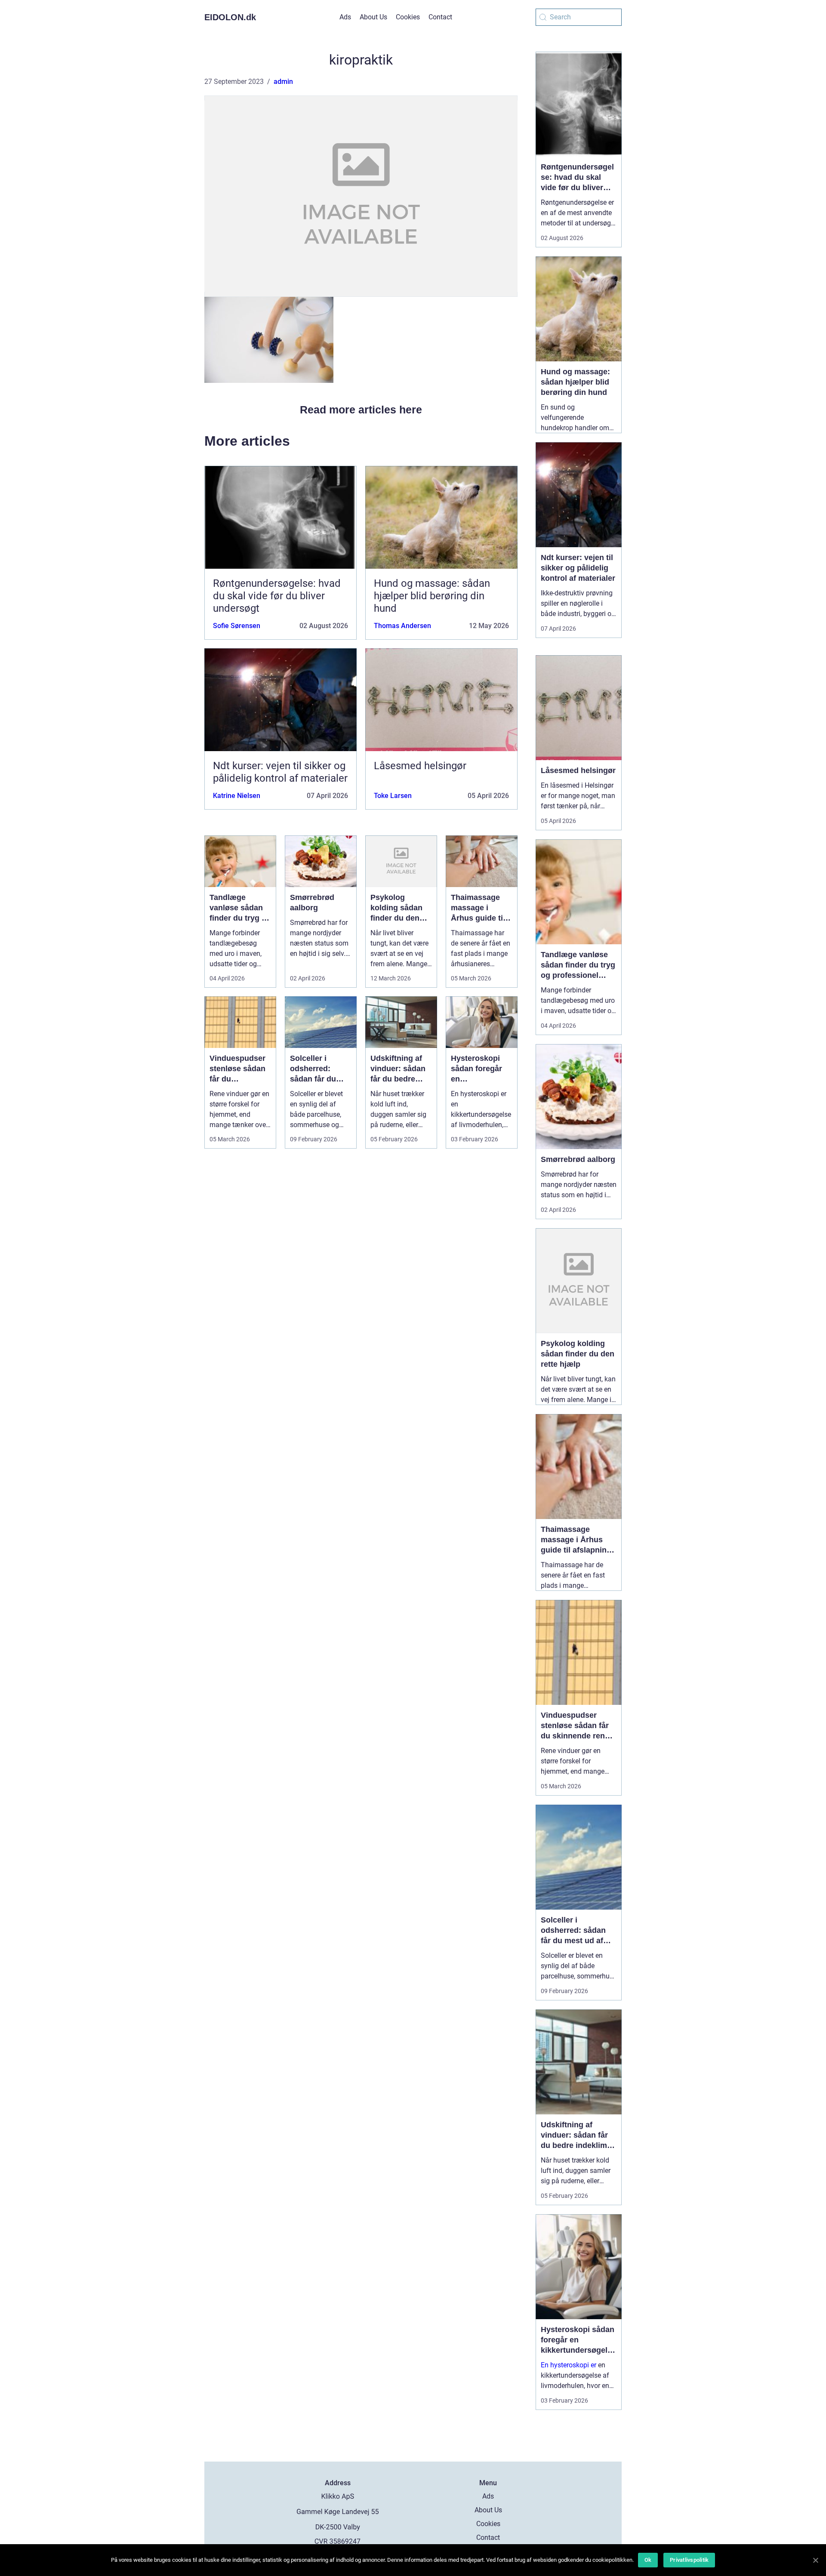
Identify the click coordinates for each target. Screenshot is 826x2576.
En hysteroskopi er (569, 2365)
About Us (373, 17)
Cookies (408, 17)
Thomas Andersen (402, 626)
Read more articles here (361, 410)
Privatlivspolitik (689, 2560)
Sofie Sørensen (237, 626)
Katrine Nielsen (237, 796)
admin (283, 82)
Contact (440, 17)
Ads (345, 17)
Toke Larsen (393, 796)
